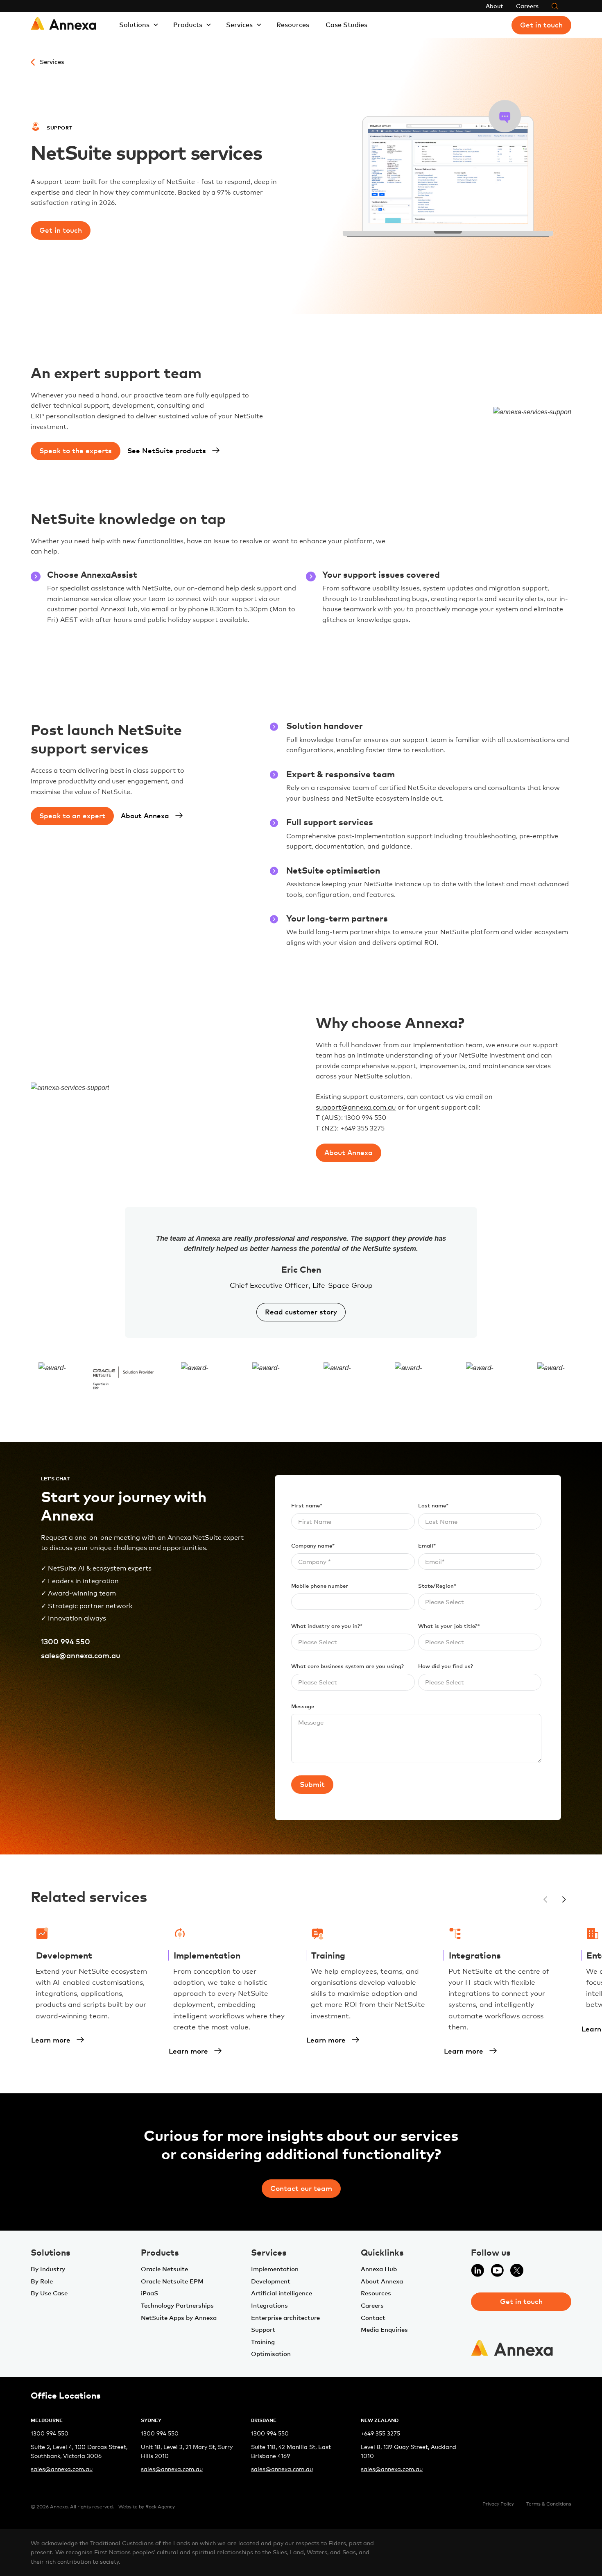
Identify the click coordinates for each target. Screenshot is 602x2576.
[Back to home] (63, 25)
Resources (293, 25)
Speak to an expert (72, 815)
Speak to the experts (76, 450)
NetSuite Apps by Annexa (179, 2317)
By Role (42, 2281)
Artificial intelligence (282, 2293)
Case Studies (346, 25)
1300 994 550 (66, 1642)
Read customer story (301, 1312)
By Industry (48, 2269)
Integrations (269, 2305)
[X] (517, 2275)
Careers (527, 6)
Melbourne (47, 2420)
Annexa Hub (379, 2269)
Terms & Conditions (549, 2504)
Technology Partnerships (177, 2305)
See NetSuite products (167, 450)
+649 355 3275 (380, 2433)
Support (263, 2329)
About (494, 6)
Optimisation (271, 2354)
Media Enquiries (384, 2329)
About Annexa (145, 815)
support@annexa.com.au (356, 1107)
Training (263, 2342)
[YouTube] (497, 2275)
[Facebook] (536, 2275)
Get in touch (541, 25)
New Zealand (380, 2420)
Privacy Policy (498, 2504)
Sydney (151, 2420)
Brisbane (264, 2420)
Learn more (51, 2040)
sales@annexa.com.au (81, 1655)
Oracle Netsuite (164, 2269)
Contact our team (301, 2188)
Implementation (275, 2269)
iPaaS (149, 2293)
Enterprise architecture (285, 2317)
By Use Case (49, 2293)
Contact (373, 2317)
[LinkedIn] (478, 2275)
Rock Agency (160, 2507)
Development (271, 2281)
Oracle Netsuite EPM (172, 2281)
